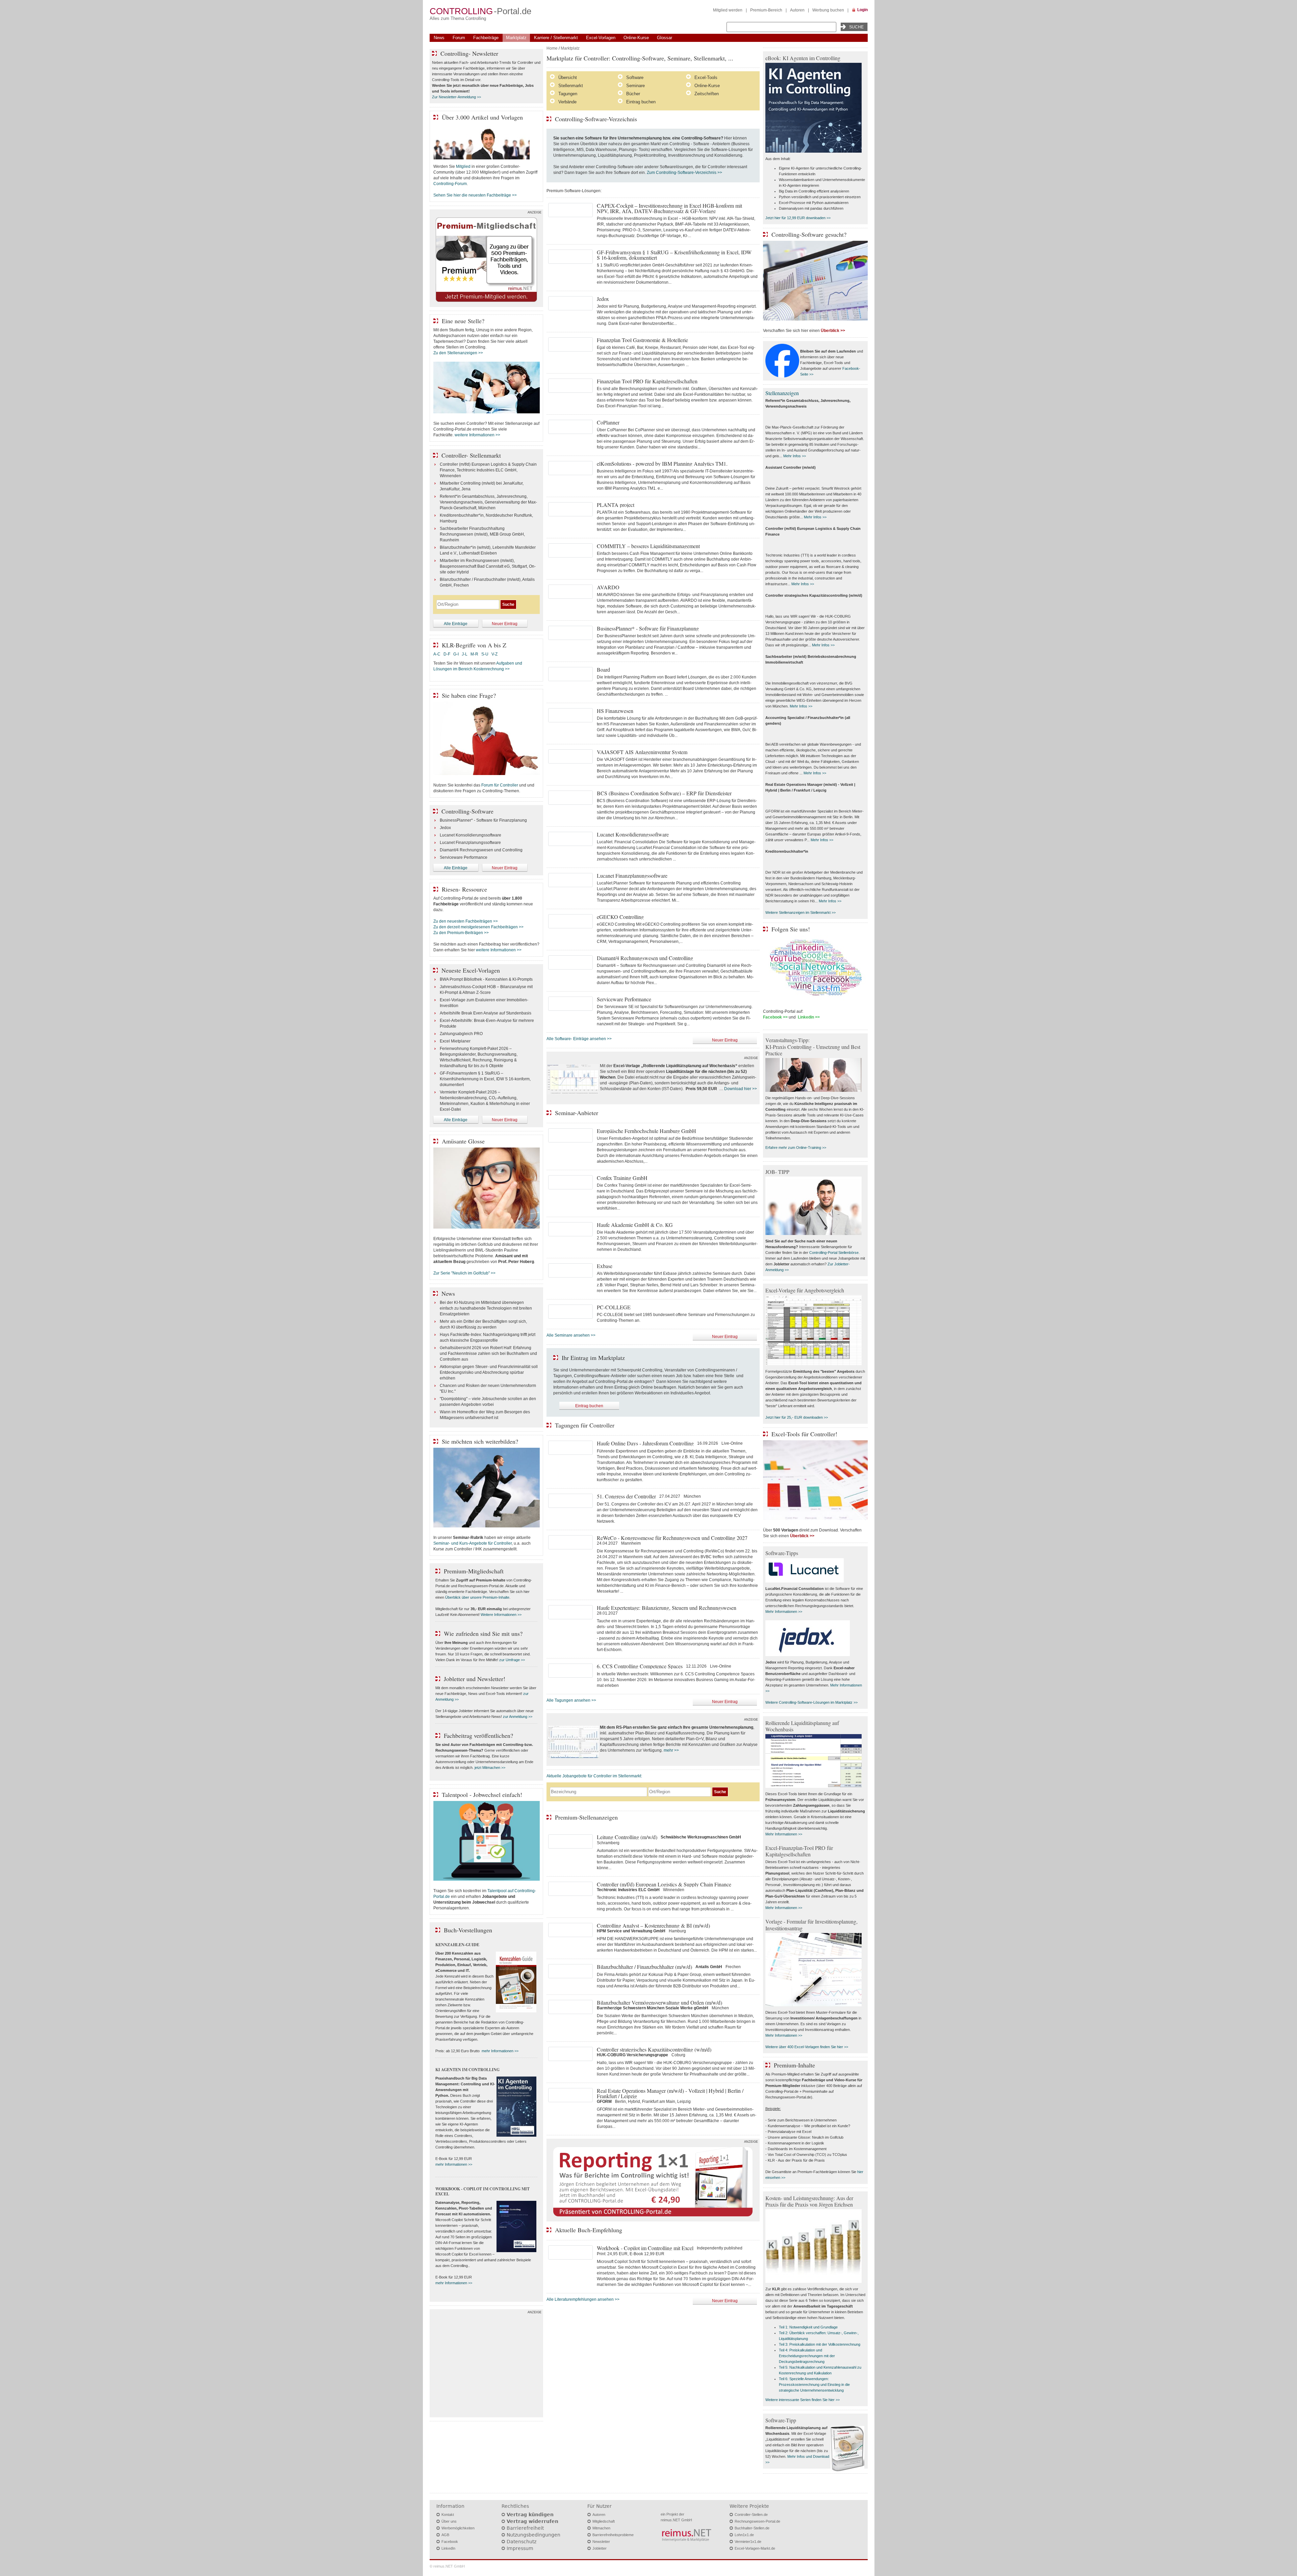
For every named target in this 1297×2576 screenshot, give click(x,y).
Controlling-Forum (450, 184)
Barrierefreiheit (525, 2528)
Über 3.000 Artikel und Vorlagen (482, 117)
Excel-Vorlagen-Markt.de (755, 2548)
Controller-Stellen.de (751, 2515)
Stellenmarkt (571, 86)
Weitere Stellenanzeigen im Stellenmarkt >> (800, 912)
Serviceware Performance (464, 857)
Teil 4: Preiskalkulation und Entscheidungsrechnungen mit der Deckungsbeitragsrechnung (807, 2356)
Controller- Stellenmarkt (471, 455)
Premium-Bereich (766, 10)
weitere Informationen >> (477, 435)
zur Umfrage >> (512, 1660)
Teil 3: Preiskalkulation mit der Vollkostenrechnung (820, 2344)
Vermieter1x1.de (748, 2542)
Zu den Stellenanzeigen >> (458, 353)
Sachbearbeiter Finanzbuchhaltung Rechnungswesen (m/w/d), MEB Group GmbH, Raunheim (482, 534)
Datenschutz (522, 2542)
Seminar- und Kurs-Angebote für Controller (473, 1543)
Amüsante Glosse (463, 1141)
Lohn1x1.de (744, 2535)
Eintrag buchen (641, 102)
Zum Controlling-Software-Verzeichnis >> (684, 173)
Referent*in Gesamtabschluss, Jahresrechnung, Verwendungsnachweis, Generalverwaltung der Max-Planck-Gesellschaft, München (488, 502)
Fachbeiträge (486, 38)
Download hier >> (741, 1089)
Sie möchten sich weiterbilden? (480, 1441)
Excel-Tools (706, 78)
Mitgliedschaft (604, 2521)
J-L (465, 654)
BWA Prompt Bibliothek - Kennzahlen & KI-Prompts (486, 979)
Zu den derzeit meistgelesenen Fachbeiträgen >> (478, 927)
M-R (474, 654)
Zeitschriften (707, 94)
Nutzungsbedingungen (533, 2535)
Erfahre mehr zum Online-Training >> (796, 1148)
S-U (485, 654)
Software (635, 78)
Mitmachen (601, 2528)
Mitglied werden (728, 10)
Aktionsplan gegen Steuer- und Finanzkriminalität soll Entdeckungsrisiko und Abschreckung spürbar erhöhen (489, 1372)
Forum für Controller (500, 785)
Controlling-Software (467, 811)
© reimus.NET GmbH (447, 2566)
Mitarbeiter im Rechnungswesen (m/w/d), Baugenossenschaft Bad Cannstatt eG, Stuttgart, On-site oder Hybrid (488, 566)
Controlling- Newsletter (469, 53)
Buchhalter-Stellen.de (752, 2528)
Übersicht (568, 78)
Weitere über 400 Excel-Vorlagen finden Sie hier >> (807, 2047)
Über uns (449, 2521)
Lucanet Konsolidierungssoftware (471, 835)
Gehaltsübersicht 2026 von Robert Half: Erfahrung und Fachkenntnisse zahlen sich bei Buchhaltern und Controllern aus (488, 1354)
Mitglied (463, 166)
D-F (447, 654)
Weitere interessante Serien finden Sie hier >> (803, 2400)
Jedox (445, 828)
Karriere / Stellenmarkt (556, 38)
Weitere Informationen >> (501, 1615)
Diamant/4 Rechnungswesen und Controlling (481, 850)
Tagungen (568, 94)
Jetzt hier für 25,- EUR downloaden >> (797, 1417)
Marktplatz (516, 38)
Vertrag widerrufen (532, 2521)
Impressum (520, 2548)
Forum (459, 38)
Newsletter (601, 2542)
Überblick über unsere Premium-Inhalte (477, 1597)
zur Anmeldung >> (518, 1717)
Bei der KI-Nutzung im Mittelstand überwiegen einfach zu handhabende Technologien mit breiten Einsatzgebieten (486, 1308)
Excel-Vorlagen (601, 38)
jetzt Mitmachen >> (490, 1768)
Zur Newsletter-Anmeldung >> (456, 97)
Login (862, 10)
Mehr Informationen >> (784, 1612)
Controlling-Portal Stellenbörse (834, 1253)
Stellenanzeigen (782, 393)
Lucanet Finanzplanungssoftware (470, 843)
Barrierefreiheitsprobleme (613, 2535)
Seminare (635, 86)
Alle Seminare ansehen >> (571, 1335)
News (439, 38)
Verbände (567, 102)
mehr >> (671, 1750)
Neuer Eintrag (725, 1040)
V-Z (495, 654)
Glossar (665, 38)
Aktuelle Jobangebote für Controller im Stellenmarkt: (594, 1776)
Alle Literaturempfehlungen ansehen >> (583, 2299)
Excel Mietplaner (455, 1041)
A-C (437, 654)
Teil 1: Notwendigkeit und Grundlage (808, 2327)
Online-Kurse (636, 38)
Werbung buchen (828, 10)
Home (552, 48)
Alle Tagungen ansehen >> (571, 1700)
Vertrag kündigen (530, 2515)
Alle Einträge (456, 624)
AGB (445, 2535)
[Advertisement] (486, 2365)
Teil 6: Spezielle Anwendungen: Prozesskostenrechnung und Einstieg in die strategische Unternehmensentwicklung (814, 2385)
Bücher (633, 94)
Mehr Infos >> (795, 456)
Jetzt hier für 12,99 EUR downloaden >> (798, 218)
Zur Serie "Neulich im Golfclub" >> (464, 1273)
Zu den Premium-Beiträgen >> (461, 933)
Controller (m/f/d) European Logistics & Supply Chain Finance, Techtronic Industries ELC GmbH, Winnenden (488, 470)
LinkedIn (448, 2548)
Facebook (450, 2542)
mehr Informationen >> (500, 2051)
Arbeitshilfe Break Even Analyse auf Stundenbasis (486, 1013)
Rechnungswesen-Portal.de (757, 2521)
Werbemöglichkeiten (458, 2528)
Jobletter (600, 2548)
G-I (456, 654)
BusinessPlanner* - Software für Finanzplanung (483, 820)
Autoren (797, 10)
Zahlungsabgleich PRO (461, 1034)
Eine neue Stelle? (463, 321)
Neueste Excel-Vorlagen (471, 970)
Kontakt (448, 2515)
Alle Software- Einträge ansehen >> (579, 1039)
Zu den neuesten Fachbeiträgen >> (466, 921)
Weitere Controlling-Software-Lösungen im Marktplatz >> (811, 1702)
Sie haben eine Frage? (469, 695)
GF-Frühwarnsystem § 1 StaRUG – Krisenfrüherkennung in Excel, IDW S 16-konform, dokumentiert (485, 1079)
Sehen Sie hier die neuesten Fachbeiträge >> (475, 195)
